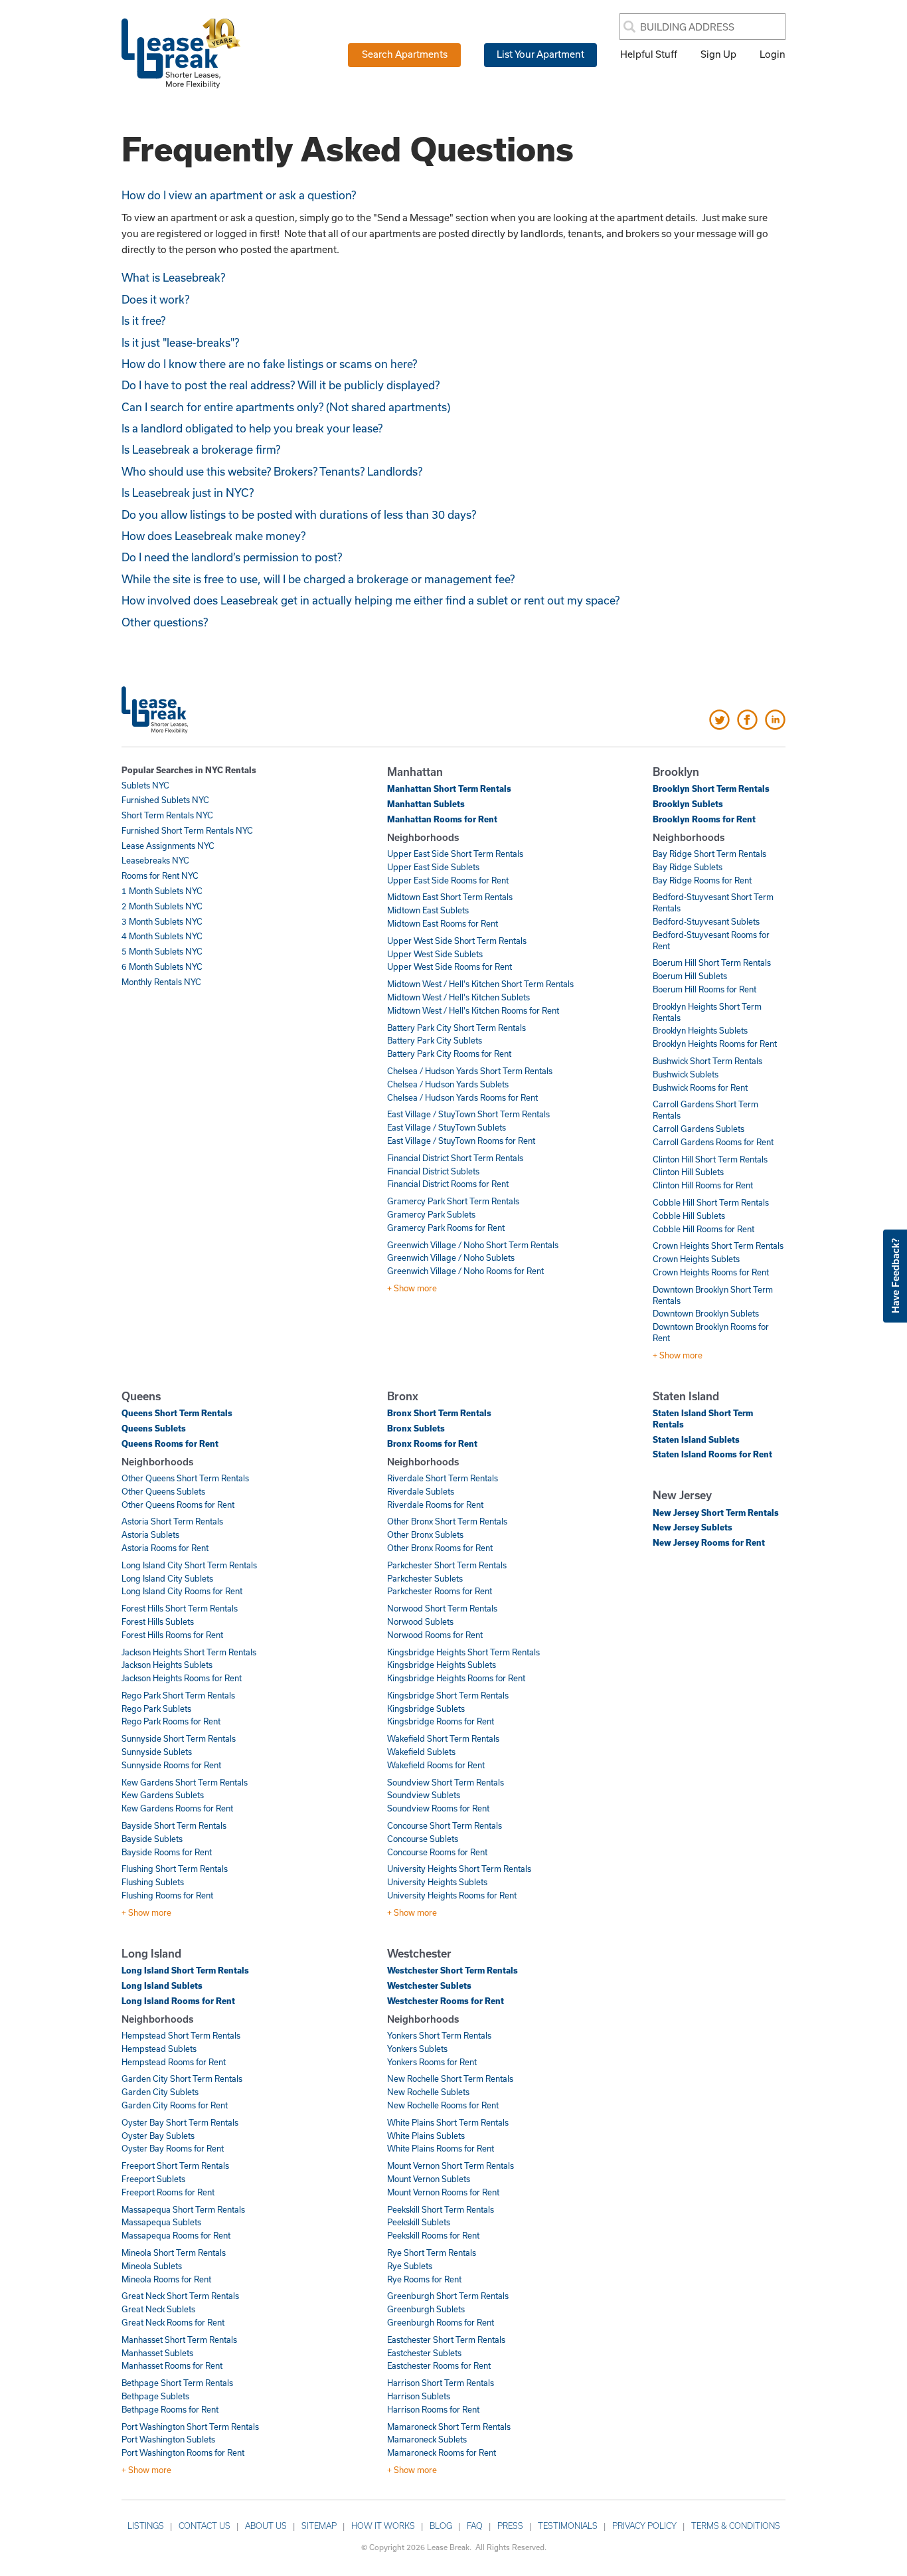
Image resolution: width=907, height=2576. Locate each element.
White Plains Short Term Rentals (448, 2122)
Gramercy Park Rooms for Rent (446, 1228)
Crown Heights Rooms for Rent (711, 1272)
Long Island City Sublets (167, 1578)
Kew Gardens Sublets (163, 1795)
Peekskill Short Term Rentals (441, 2209)
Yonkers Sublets (417, 2049)
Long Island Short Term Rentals (185, 1970)
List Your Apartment (540, 54)
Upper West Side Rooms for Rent (450, 966)
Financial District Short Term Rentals (455, 1158)
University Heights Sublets (437, 1882)
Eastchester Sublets (424, 2353)
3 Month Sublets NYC (162, 921)
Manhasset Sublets (157, 2353)
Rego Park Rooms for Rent (171, 1721)
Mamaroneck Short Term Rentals (449, 2427)
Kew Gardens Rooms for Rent (177, 1808)
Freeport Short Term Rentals (175, 2165)
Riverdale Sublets (421, 1491)
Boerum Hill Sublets (690, 976)
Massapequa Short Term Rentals (183, 2209)
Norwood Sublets (420, 1621)
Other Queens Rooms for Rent (178, 1505)
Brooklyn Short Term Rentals (711, 788)
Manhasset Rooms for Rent (172, 2365)
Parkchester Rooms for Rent (440, 1591)
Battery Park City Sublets (435, 1040)
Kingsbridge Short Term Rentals (448, 1695)
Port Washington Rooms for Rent (183, 2452)
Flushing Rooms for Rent (167, 1895)
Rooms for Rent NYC (160, 875)
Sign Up (718, 54)
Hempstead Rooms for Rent (174, 2062)
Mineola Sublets (152, 2266)
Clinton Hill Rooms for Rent (703, 1185)
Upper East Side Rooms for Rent (448, 880)
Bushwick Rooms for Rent (700, 1087)
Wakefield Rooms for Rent (436, 1765)
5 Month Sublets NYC (162, 951)
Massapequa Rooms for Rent (176, 2235)
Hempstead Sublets (159, 2049)
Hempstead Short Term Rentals (181, 2035)
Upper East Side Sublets (433, 867)
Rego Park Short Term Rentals (178, 1695)
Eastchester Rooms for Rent (439, 2365)
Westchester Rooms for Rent (446, 2001)
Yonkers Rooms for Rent (432, 2062)
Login (773, 54)
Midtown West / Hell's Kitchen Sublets (458, 997)
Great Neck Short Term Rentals (180, 2296)
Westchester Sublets (429, 1985)
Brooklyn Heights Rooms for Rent (715, 1044)
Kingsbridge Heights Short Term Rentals (463, 1652)
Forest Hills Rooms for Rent (172, 1635)
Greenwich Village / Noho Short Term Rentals (473, 1245)
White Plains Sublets (426, 2136)
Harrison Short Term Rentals (441, 2383)
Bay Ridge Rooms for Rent (702, 880)
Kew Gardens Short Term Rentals (185, 1782)
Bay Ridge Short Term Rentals (709, 854)
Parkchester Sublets (425, 1578)
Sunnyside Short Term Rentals (179, 1738)
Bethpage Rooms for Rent (170, 2409)
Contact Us (205, 2526)
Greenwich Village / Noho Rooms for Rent (465, 1271)
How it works (383, 2526)
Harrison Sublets (419, 2396)
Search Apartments (405, 54)
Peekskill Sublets (419, 2222)
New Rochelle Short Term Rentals (450, 2078)
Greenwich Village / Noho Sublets (451, 1257)
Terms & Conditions (736, 2526)
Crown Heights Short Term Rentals (718, 1245)
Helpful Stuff (649, 54)
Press (510, 2526)
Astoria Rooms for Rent (165, 1548)
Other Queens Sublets (163, 1491)
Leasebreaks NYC (155, 860)
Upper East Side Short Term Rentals (455, 854)
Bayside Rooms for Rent (167, 1852)
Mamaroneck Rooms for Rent (442, 2452)
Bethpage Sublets (155, 2396)
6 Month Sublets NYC (162, 966)
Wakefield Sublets (421, 1752)
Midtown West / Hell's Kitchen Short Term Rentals (480, 984)
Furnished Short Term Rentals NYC (187, 830)
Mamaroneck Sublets (427, 2439)
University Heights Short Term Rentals (459, 1869)
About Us (266, 2526)
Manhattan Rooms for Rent (442, 819)
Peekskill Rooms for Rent (433, 2235)
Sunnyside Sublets (157, 1752)
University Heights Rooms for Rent (452, 1895)
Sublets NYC (145, 785)
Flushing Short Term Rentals (175, 1869)
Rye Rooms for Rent (424, 2279)
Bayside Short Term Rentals (174, 1825)
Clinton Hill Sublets (688, 1172)
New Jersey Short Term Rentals (716, 1513)
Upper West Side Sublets (435, 954)
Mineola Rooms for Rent (166, 2279)
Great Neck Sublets (158, 2309)
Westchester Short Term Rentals (453, 1970)
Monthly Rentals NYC (161, 982)
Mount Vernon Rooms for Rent (443, 2192)
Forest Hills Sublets (158, 1621)
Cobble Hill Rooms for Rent (703, 1229)
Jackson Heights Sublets (167, 1665)
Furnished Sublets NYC (165, 800)
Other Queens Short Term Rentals (185, 1478)
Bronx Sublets (416, 1428)
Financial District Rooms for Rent (448, 1184)
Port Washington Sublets (168, 2439)
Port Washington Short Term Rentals (190, 2427)
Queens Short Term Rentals (177, 1413)
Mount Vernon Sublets (429, 2179)
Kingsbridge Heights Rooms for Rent (456, 1678)
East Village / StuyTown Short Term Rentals (468, 1114)
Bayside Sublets (152, 1839)
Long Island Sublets (162, 1985)
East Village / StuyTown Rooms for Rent (461, 1141)
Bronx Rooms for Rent (432, 1443)
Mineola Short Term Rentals (174, 2253)
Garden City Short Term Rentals (182, 2078)
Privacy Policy (644, 2526)
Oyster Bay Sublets (158, 2136)
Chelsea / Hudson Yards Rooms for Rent (462, 1097)
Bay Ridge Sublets (688, 867)
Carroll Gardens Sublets (699, 1129)
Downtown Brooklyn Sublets (706, 1313)
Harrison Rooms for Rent (433, 2409)
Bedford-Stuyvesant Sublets (706, 921)
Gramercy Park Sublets (431, 1214)
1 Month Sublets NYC (162, 891)
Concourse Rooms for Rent (437, 1852)
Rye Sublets (410, 2266)
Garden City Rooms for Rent (175, 2105)
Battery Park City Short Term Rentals (456, 1028)
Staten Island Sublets (696, 1439)
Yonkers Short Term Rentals (439, 2035)
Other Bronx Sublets (425, 1534)
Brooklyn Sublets (688, 804)
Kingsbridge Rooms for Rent (441, 1721)
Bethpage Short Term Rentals (177, 2383)
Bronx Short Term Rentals (439, 1413)
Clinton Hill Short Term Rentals (710, 1159)
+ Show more (412, 1288)
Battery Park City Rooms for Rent (449, 1054)
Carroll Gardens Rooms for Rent (713, 1142)
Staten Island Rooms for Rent (712, 1454)
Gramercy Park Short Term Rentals (453, 1201)
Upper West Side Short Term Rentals (457, 941)
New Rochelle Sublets (428, 2092)
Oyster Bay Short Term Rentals (180, 2122)
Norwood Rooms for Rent (435, 1635)
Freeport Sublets (153, 2179)
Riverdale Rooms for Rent (435, 1505)
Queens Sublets (154, 1428)
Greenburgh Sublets (426, 2309)
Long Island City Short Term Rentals (189, 1565)
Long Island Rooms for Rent (178, 2001)
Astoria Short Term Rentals (172, 1521)
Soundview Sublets (424, 1795)
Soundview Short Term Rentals (446, 1782)
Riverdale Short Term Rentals (443, 1478)
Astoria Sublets (150, 1534)
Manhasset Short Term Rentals (179, 2340)
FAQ (475, 2526)
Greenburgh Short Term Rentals (448, 2296)
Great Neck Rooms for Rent (173, 2322)
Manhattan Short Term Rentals (449, 788)
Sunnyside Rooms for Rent (171, 1765)
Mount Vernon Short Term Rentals (451, 2165)
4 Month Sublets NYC (162, 936)
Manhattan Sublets (426, 804)
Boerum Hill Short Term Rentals (712, 963)
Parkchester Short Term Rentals (447, 1565)
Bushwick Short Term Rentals (707, 1061)
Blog (441, 2526)
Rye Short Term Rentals (432, 2253)
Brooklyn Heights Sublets (700, 1030)
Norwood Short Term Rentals (442, 1608)
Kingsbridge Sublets (426, 1708)
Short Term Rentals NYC (167, 815)
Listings (146, 2526)
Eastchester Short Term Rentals (446, 2340)
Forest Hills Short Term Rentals (180, 1608)
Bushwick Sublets (686, 1074)
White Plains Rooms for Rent (441, 2148)
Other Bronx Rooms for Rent (440, 1548)
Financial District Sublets (433, 1171)
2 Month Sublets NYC (162, 906)
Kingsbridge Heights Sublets (442, 1665)
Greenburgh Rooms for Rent (441, 2322)
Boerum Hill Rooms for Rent (704, 989)
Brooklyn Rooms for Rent (704, 819)
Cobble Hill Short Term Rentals (711, 1202)
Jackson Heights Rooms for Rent (182, 1678)
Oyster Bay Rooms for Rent (173, 2148)
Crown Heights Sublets (696, 1259)
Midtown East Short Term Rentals (450, 897)
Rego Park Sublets (156, 1708)
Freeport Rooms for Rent (168, 2192)
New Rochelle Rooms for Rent (443, 2105)
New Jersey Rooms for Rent (709, 1542)
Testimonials (568, 2526)
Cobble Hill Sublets (689, 1216)
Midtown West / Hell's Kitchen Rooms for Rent (473, 1010)
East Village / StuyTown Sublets (447, 1127)
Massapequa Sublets (161, 2222)
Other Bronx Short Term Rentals (447, 1521)
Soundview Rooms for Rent (438, 1808)
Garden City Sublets (160, 2092)
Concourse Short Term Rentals (445, 1825)
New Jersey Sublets (693, 1527)
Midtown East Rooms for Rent (443, 923)
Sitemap (319, 2526)
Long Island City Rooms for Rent (182, 1591)
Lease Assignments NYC (168, 846)
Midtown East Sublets (428, 910)
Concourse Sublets (423, 1839)
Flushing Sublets (153, 1882)
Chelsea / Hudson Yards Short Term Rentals (470, 1071)
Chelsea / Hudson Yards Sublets (448, 1084)
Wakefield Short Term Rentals (443, 1738)
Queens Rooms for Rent (170, 1443)
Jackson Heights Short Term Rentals (189, 1652)
